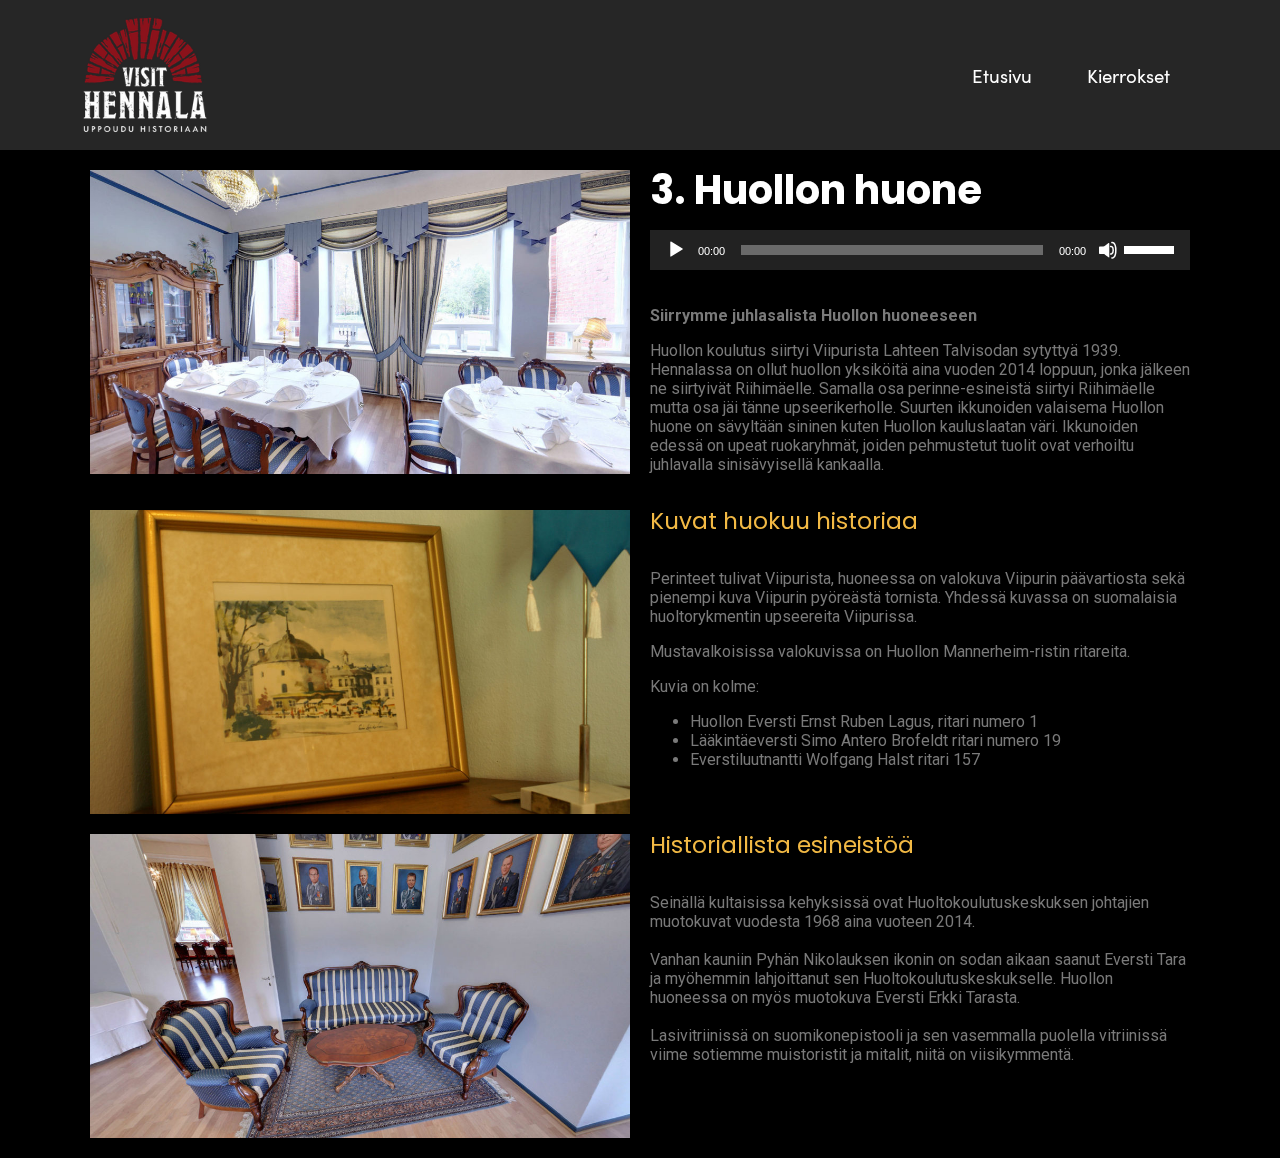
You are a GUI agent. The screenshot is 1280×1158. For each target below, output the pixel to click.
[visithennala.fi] (145, 75)
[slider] (1152, 248)
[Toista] (676, 250)
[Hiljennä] (1108, 250)
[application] (920, 250)
